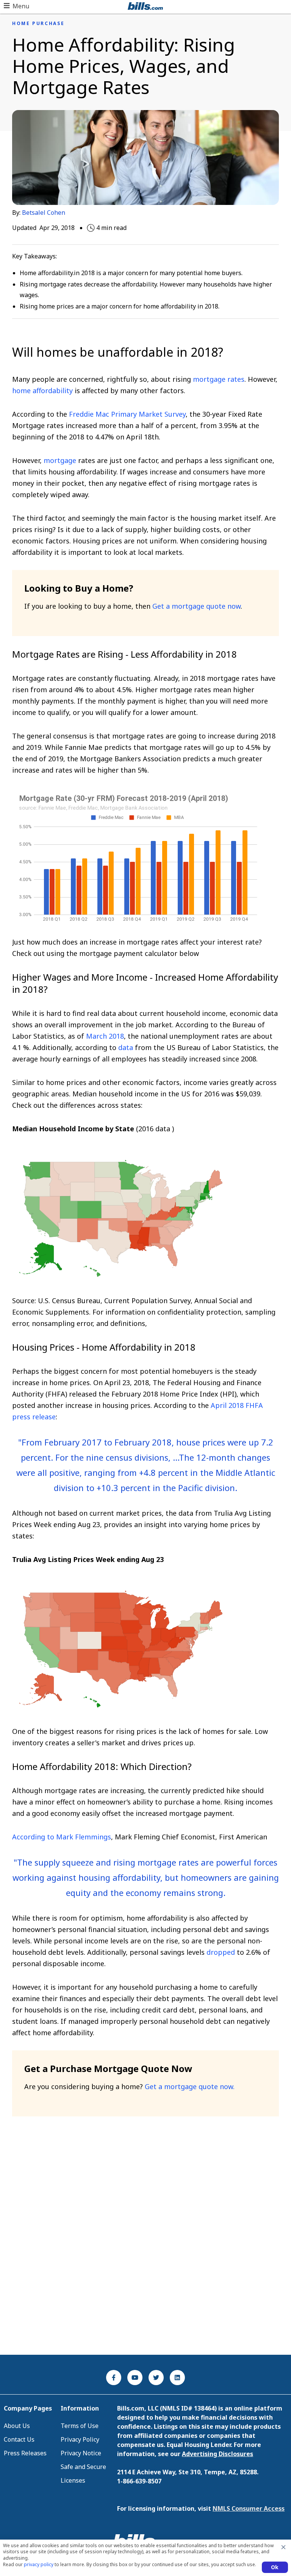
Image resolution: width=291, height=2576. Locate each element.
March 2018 (105, 1036)
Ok (275, 2567)
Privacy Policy (80, 2439)
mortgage (60, 460)
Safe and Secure (83, 2467)
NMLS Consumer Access (249, 2508)
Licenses (73, 2480)
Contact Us (19, 2439)
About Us (17, 2426)
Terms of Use (80, 2426)
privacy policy (39, 2564)
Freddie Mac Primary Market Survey (127, 414)
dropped (221, 1952)
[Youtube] (135, 2378)
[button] (16, 6)
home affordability (42, 390)
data (126, 1047)
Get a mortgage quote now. (190, 2086)
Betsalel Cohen (44, 213)
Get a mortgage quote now (196, 606)
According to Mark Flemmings (62, 1837)
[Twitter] (156, 2378)
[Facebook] (114, 2378)
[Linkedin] (177, 2378)
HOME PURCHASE (38, 24)
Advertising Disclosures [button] (217, 2454)
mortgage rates (219, 379)
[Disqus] (145, 2248)
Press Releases (25, 2453)
